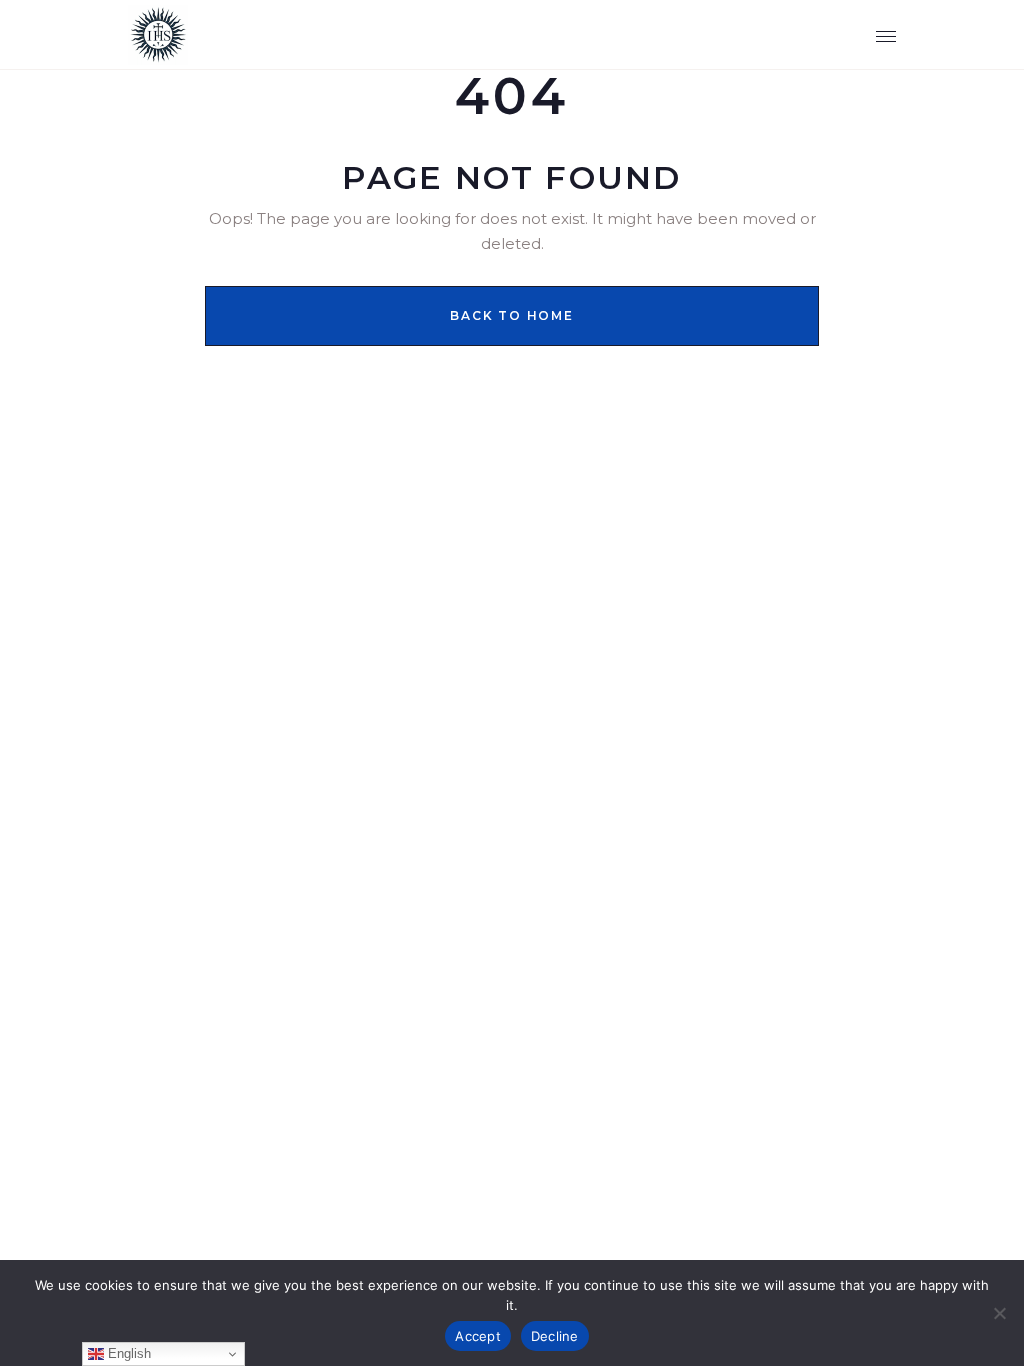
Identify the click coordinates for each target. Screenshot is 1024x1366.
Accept (478, 1336)
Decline (555, 1336)
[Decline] (999, 1313)
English (127, 1353)
